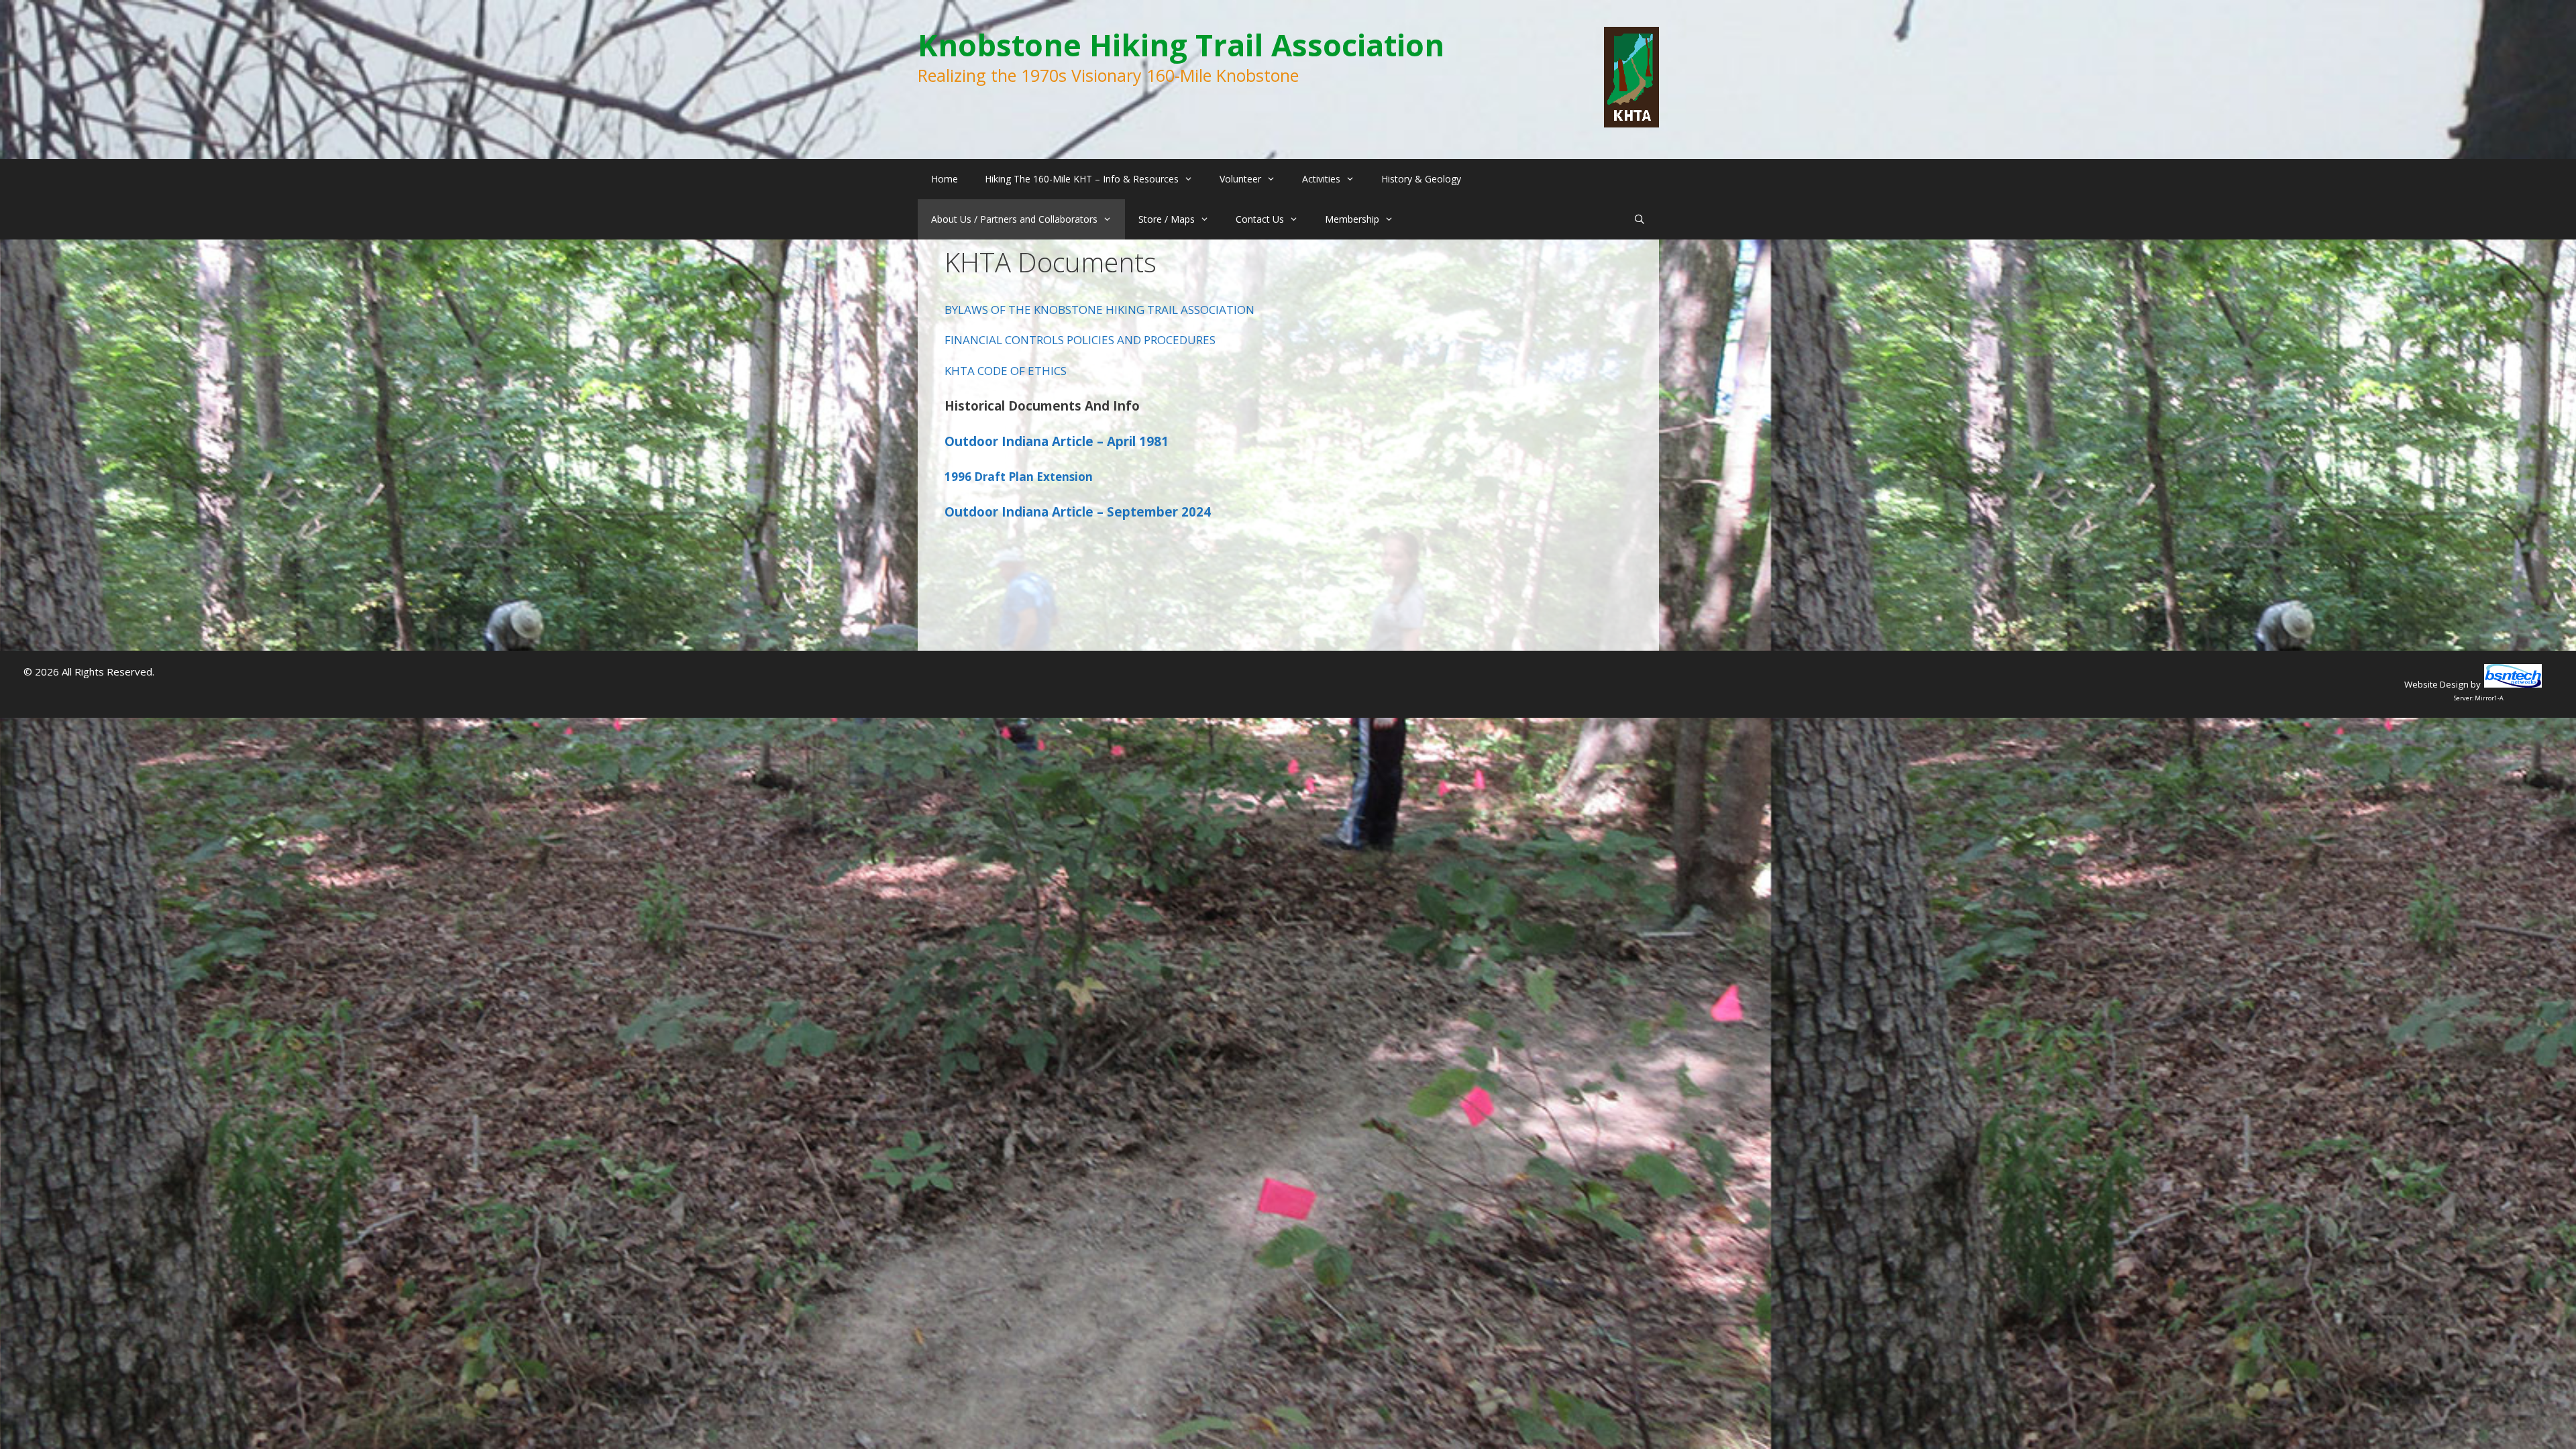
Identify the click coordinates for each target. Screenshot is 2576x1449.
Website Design (2436, 684)
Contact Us (1260, 219)
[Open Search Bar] (1640, 219)
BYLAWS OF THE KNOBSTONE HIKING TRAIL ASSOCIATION (1099, 310)
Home (945, 179)
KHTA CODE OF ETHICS (1006, 371)
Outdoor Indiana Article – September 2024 (1078, 512)
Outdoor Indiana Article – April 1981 (1057, 441)
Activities (1321, 179)
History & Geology (1421, 179)
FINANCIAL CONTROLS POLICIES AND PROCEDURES (1080, 340)
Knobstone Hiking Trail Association (1181, 45)
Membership (1352, 219)
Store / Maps (1167, 219)
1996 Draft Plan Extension (1019, 477)
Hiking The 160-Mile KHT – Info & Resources (1082, 179)
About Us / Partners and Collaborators (1014, 219)
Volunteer (1240, 179)
